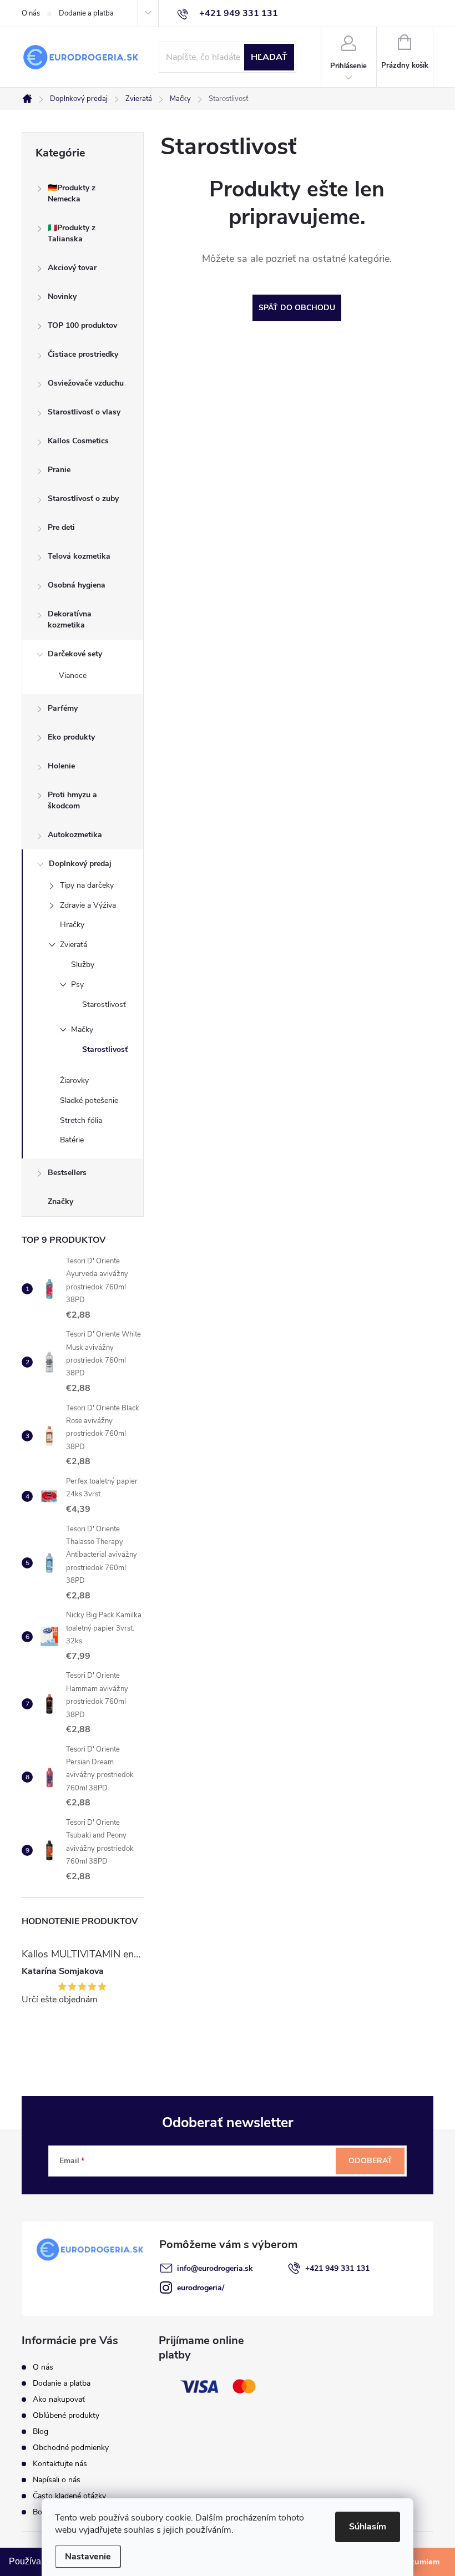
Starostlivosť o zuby (83, 499)
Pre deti (61, 527)
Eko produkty (71, 737)
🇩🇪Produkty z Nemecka (72, 193)
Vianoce (73, 675)
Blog (41, 2431)
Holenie (61, 766)
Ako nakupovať (59, 2399)
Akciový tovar (72, 268)
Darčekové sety (75, 654)
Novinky (62, 297)
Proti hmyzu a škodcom (72, 800)
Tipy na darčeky (87, 885)
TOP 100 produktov (82, 325)
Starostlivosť (104, 1004)
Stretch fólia (81, 1120)
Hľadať (269, 57)
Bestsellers (67, 1173)
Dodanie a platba (86, 13)
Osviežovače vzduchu (86, 383)
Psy (77, 985)
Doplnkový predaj (80, 864)
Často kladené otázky (69, 2496)
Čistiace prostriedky (83, 354)
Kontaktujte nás (60, 2464)
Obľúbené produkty (66, 2415)
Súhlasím (368, 2527)
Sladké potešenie (89, 1100)
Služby (83, 965)
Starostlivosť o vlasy (84, 412)
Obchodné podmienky (71, 2448)
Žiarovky (74, 1080)
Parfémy (63, 708)
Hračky (72, 925)
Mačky (82, 1029)
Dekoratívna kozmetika (70, 619)
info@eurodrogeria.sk (215, 2268)
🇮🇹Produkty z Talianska (72, 233)
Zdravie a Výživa (88, 905)
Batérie (72, 1140)
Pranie (59, 470)
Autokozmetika (75, 835)
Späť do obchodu (297, 308)
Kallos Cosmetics (78, 441)
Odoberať (370, 2161)
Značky (60, 1201)
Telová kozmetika (79, 556)
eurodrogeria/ (201, 2288)
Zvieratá (74, 945)
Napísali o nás (57, 2480)
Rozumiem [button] (420, 2562)
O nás (31, 13)
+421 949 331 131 (337, 2268)
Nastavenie (88, 2557)
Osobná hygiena (77, 585)
